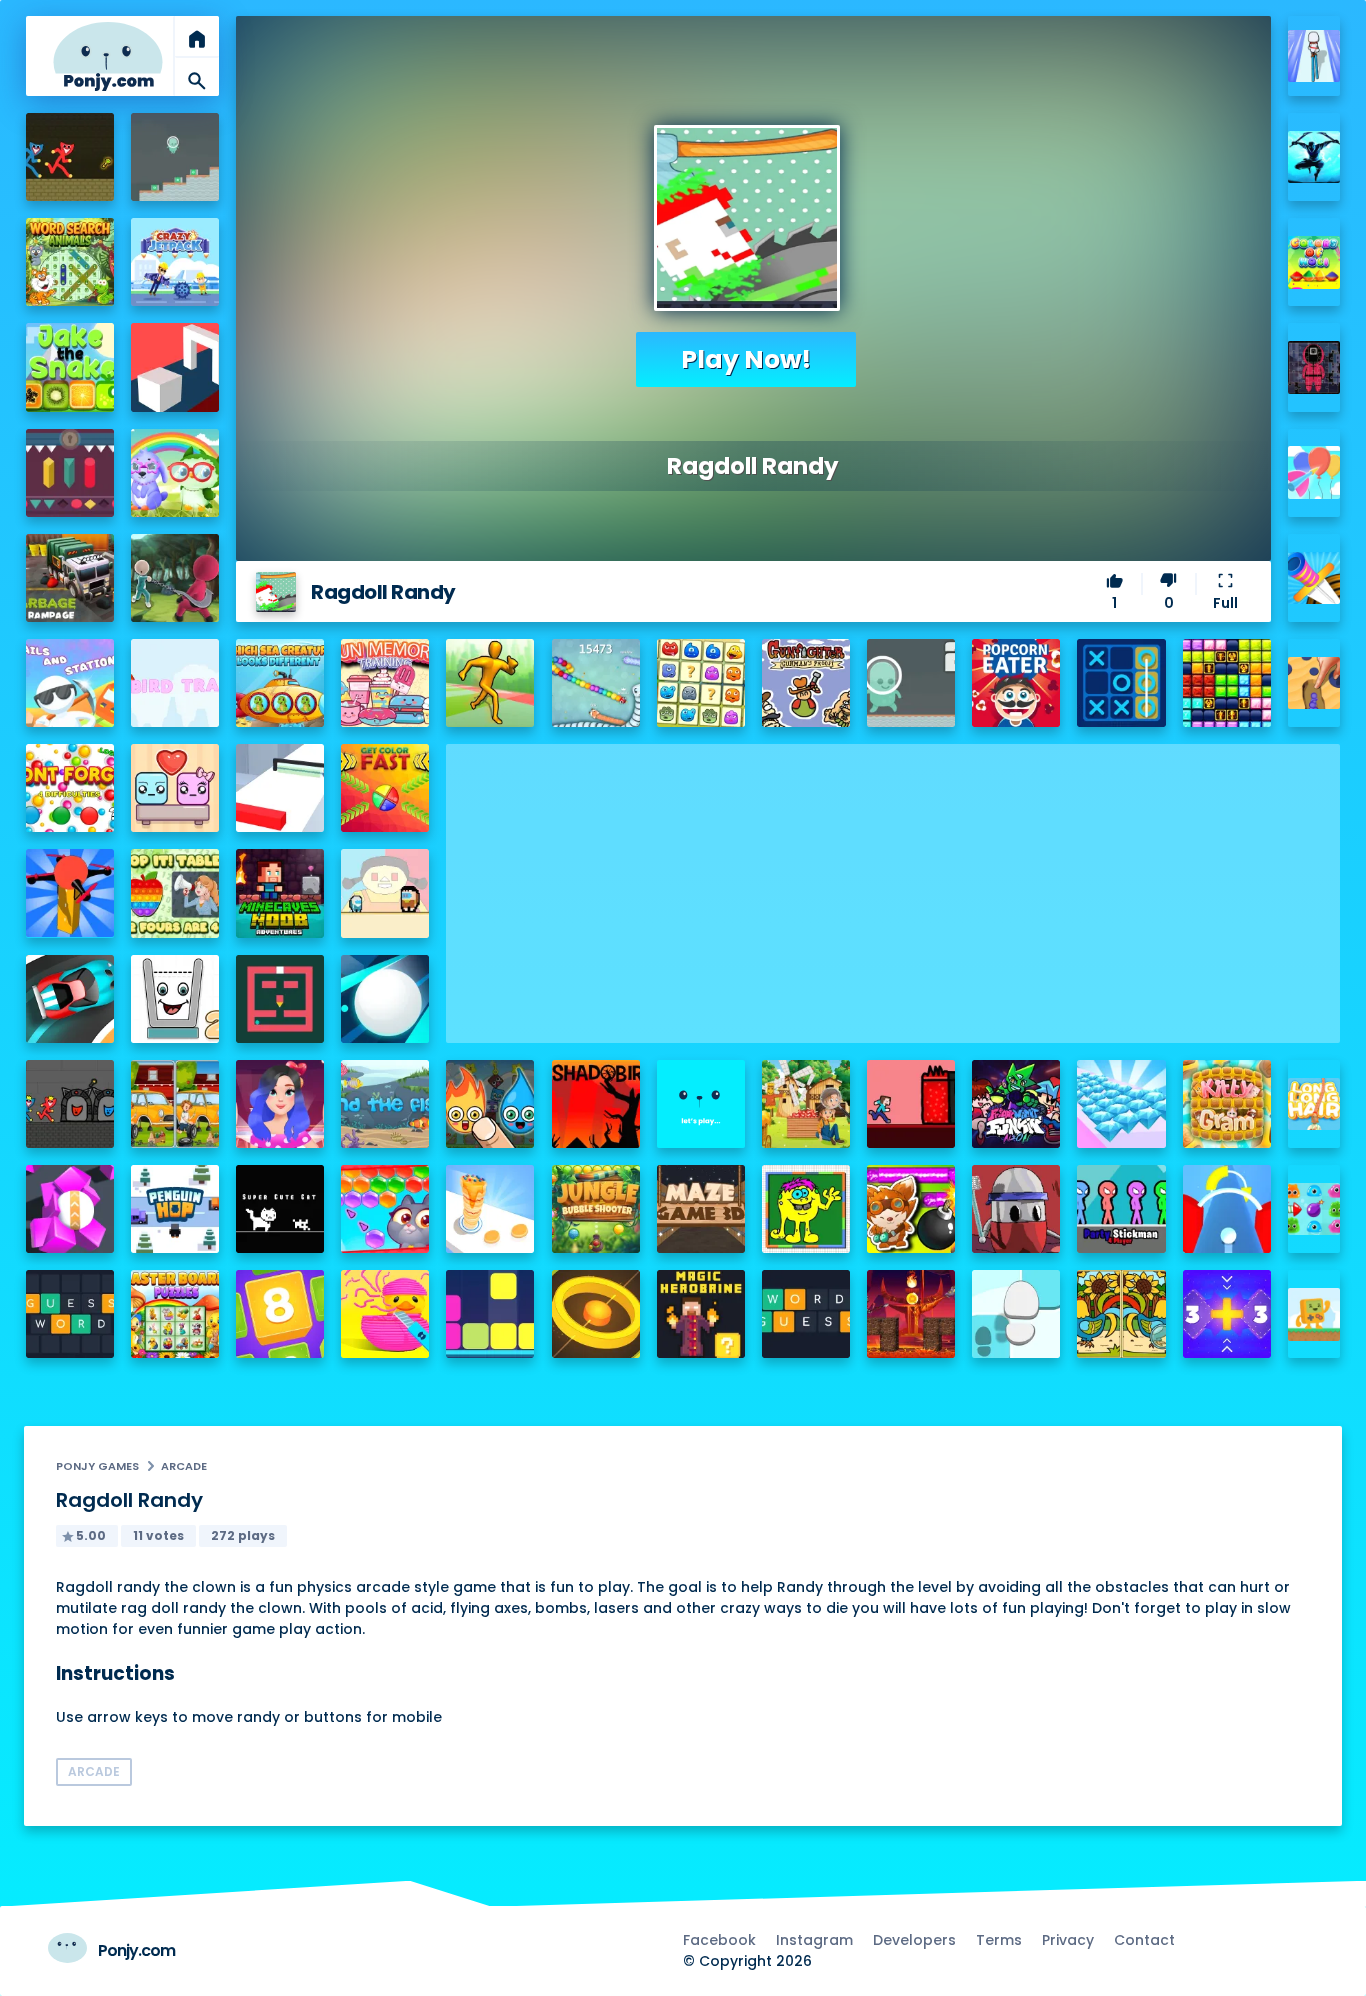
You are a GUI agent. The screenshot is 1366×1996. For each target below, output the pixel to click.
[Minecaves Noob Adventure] (280, 893)
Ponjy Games (97, 1466)
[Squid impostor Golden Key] (385, 893)
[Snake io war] (596, 683)
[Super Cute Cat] (280, 1209)
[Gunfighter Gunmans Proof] (806, 683)
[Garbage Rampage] (70, 578)
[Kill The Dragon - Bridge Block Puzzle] (911, 1314)
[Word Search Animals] (70, 262)
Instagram (814, 1940)
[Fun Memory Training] (385, 683)
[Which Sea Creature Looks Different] (280, 683)
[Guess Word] (70, 1314)
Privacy (1068, 1940)
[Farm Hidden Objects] (806, 1104)
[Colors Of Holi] (1314, 262)
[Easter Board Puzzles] (175, 1314)
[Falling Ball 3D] (385, 999)
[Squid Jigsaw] (1314, 367)
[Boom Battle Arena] (911, 1209)
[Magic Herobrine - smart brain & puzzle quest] (701, 1314)
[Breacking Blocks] (490, 1314)
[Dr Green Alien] (175, 157)
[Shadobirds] (596, 1104)
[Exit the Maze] (280, 999)
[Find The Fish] (385, 1104)
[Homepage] (108, 56)
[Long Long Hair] (1314, 1104)
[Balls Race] (701, 1104)
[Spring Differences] (1121, 1314)
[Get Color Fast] (385, 788)
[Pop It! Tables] (175, 893)
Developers (914, 1940)
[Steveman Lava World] (911, 1104)
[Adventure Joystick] (1314, 1314)
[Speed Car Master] (70, 999)
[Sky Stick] (490, 683)
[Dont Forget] (70, 788)
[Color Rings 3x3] (596, 1314)
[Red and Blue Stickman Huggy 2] (70, 1104)
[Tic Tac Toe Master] (1121, 683)
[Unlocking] (70, 473)
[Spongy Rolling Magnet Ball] (70, 1209)
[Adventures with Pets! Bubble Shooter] (385, 1209)
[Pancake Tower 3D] (490, 1209)
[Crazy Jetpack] (175, 262)
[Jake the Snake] (70, 367)
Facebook (719, 1940)
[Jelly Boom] (1314, 1209)
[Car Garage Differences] (175, 1104)
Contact (1144, 1940)
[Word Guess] (806, 1314)
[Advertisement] (893, 884)
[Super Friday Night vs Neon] (1016, 1104)
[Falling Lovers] (175, 788)
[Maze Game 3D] (701, 1209)
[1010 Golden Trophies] (1227, 683)
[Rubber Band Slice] (385, 1314)
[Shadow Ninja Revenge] (1314, 157)
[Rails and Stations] (70, 683)
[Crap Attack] (1016, 1209)
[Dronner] (70, 893)
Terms (999, 1940)
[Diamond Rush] (1121, 1104)
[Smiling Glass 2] (175, 999)
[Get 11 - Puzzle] (1227, 1314)
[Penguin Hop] (175, 1209)
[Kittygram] (1227, 1104)
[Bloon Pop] (1314, 472)
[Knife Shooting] (1314, 578)
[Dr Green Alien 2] (911, 683)
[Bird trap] (175, 683)
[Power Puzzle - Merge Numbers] (280, 1314)
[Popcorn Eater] (1016, 683)
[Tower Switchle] (1227, 1209)
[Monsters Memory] (701, 683)
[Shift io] (280, 788)
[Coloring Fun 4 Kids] (806, 1209)
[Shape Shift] (175, 367)
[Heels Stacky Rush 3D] (1314, 56)
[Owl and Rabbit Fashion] (175, 473)
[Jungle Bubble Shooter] (596, 1209)
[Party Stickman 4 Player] (1121, 1209)
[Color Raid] (1314, 683)
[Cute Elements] (490, 1104)
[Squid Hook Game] (175, 578)
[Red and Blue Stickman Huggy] (70, 157)
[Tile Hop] (1016, 1314)
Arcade (184, 1466)
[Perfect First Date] (280, 1104)
